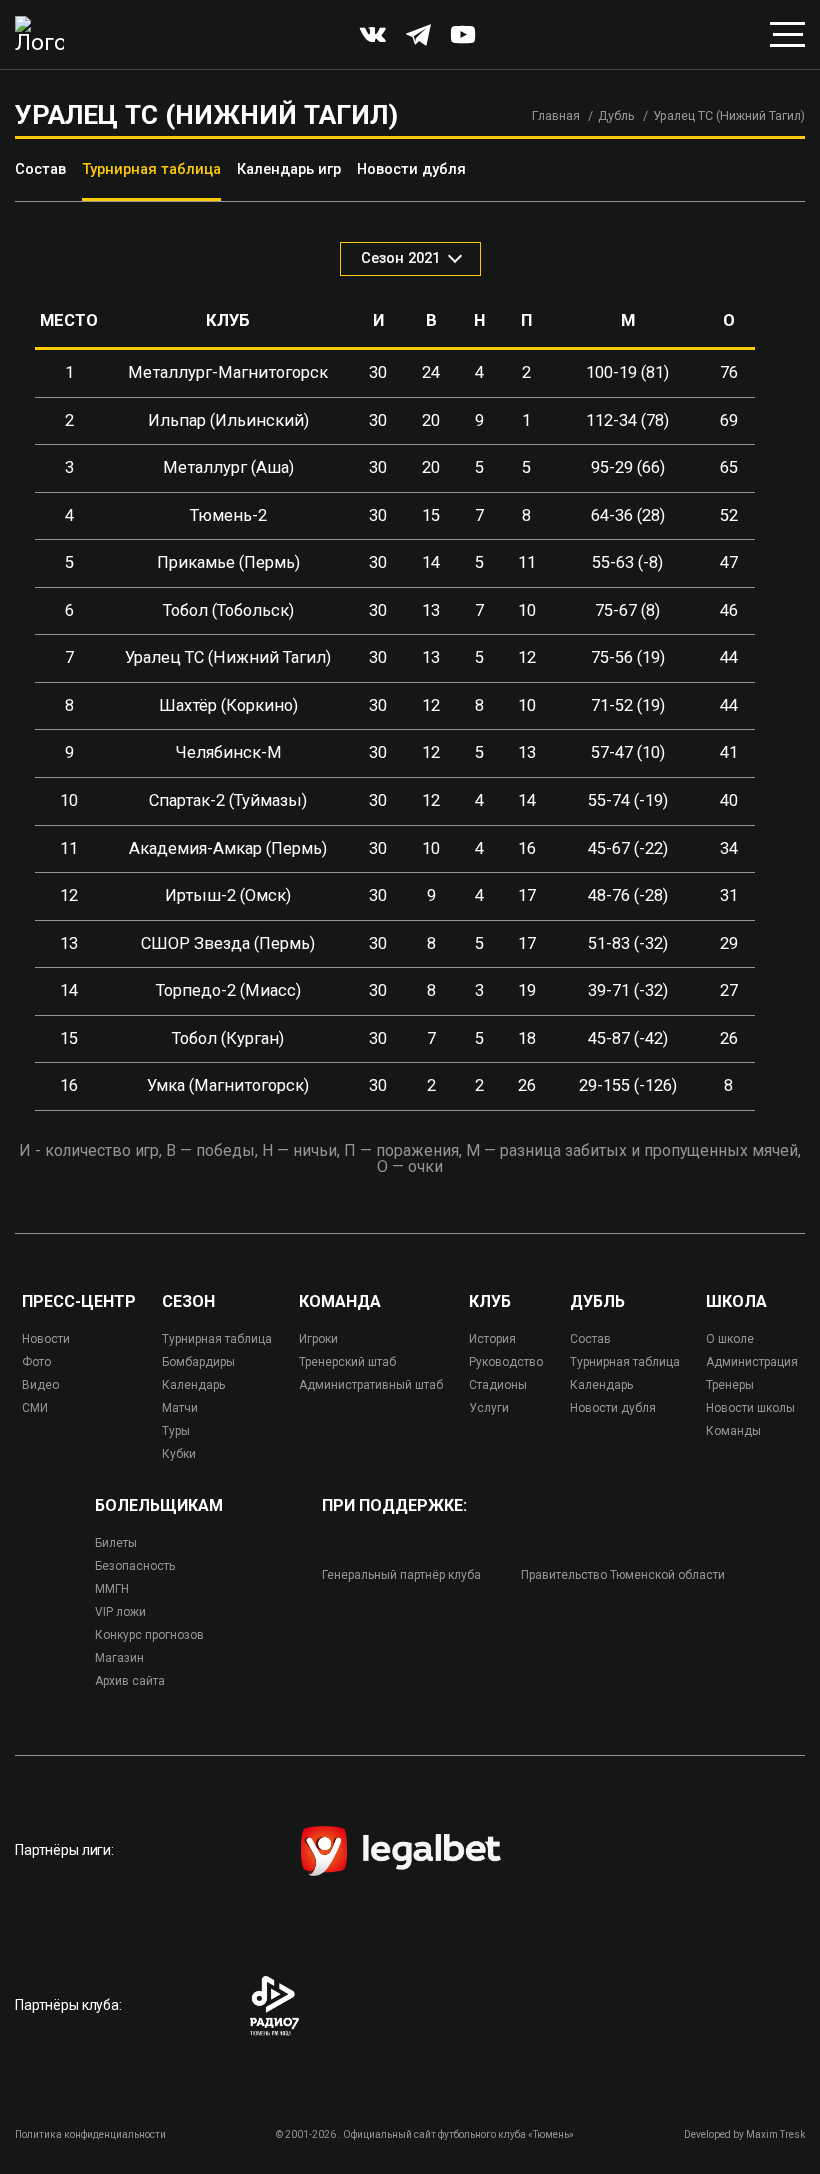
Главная (556, 115)
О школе (730, 1339)
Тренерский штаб (347, 1362)
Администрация (752, 1362)
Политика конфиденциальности (90, 2134)
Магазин (119, 1658)
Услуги (489, 1408)
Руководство (506, 1362)
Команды (733, 1431)
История (492, 1339)
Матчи (180, 1408)
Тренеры (730, 1385)
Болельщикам (159, 1506)
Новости (46, 1339)
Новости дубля (411, 169)
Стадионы (498, 1385)
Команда (340, 1302)
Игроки (318, 1339)
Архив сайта (130, 1681)
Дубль (616, 115)
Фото (36, 1362)
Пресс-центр (79, 1302)
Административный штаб (371, 1385)
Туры (176, 1431)
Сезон (188, 1302)
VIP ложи (120, 1612)
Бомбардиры (198, 1362)
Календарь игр (289, 169)
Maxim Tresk (775, 2134)
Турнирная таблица (151, 169)
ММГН (112, 1589)
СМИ (35, 1408)
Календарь (193, 1385)
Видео (40, 1385)
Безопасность (135, 1566)
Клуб (490, 1302)
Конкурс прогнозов (149, 1635)
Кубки (179, 1454)
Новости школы (750, 1408)
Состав (40, 169)
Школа (736, 1302)
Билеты (116, 1543)
